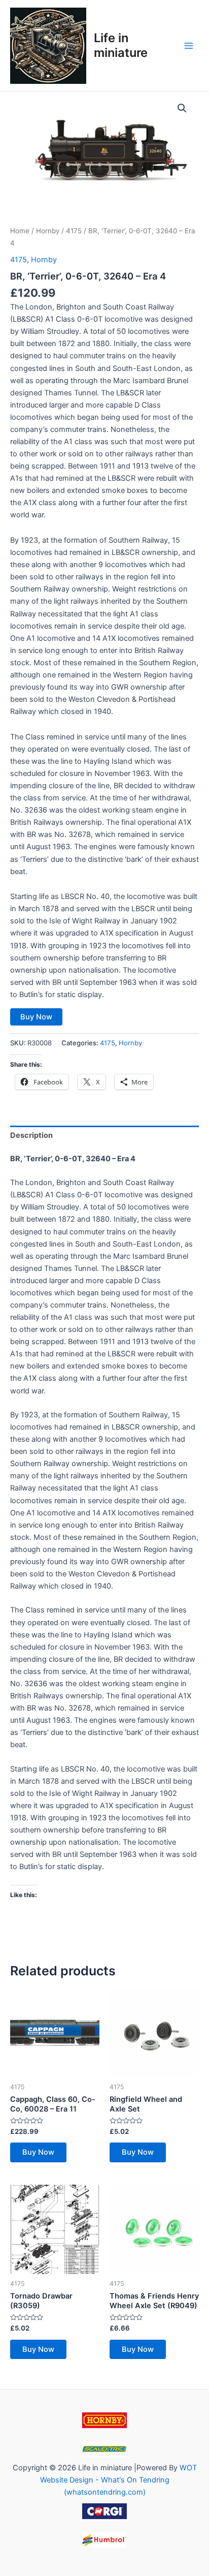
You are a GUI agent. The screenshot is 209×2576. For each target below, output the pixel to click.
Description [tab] (31, 1135)
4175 (74, 231)
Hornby (48, 231)
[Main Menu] (189, 45)
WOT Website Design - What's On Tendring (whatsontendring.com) (118, 2480)
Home (20, 231)
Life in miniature (121, 45)
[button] (182, 108)
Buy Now (36, 1017)
